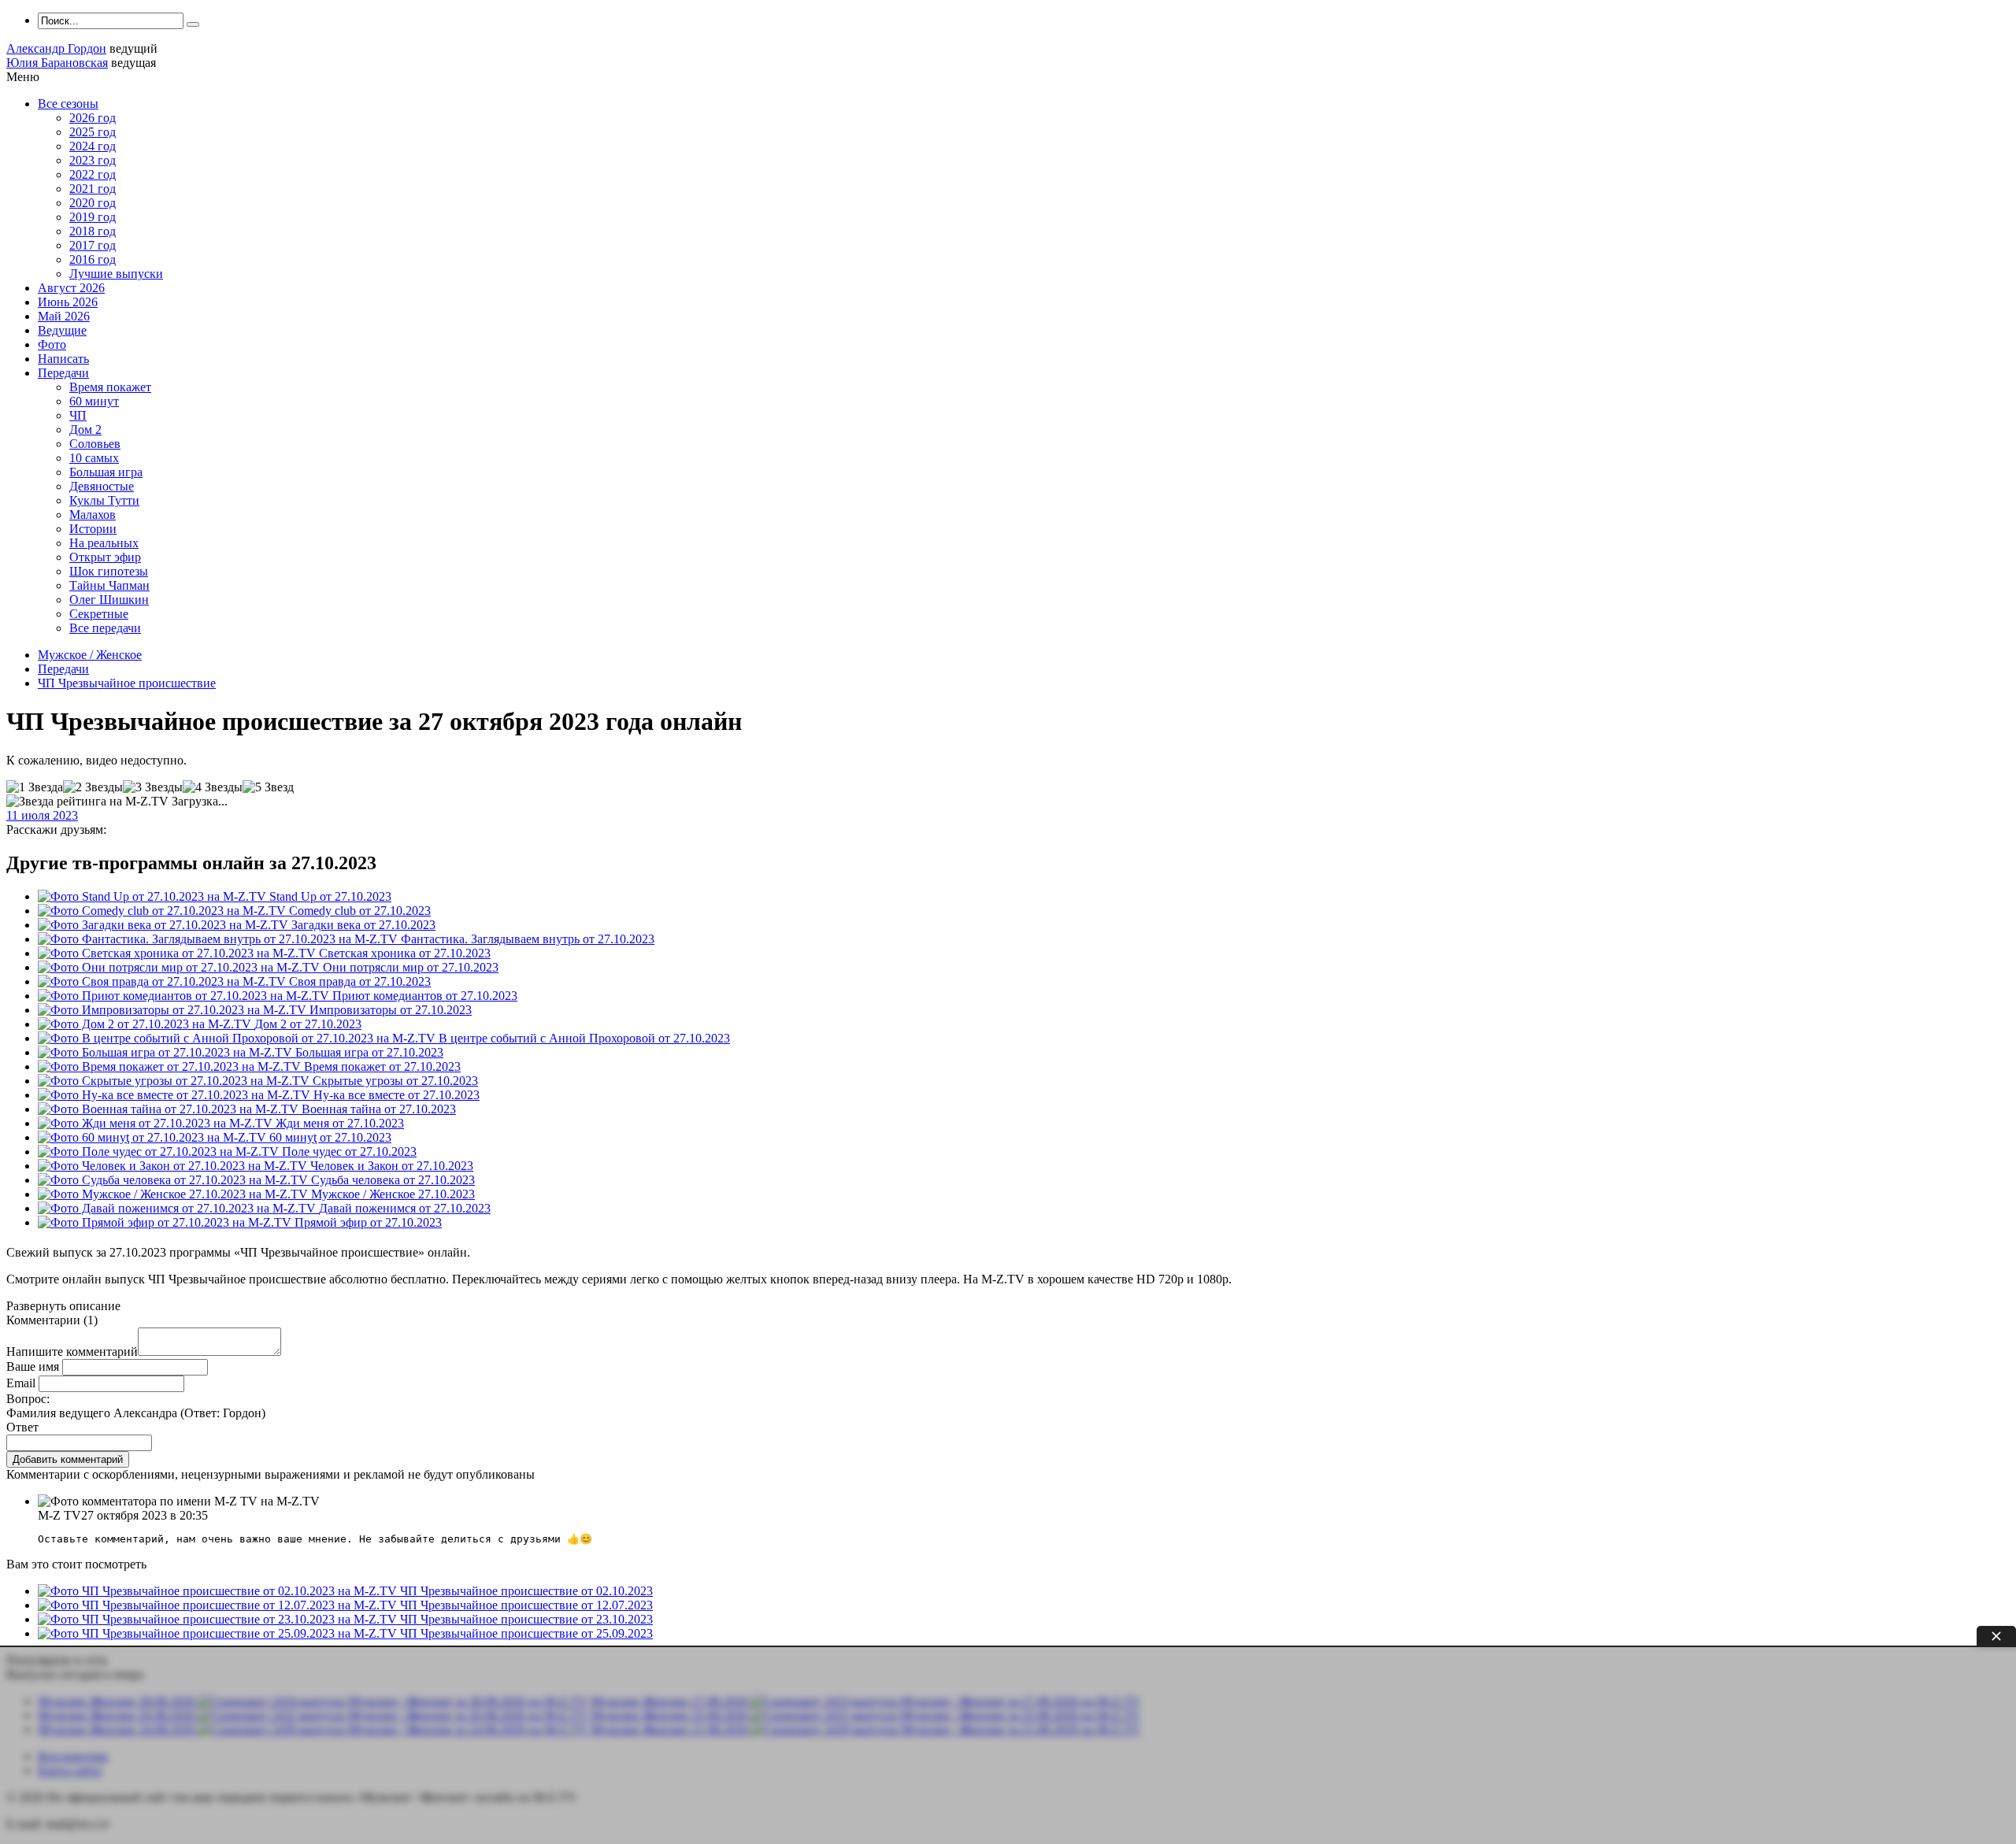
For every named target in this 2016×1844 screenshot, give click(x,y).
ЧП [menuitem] (78, 415)
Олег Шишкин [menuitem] (109, 600)
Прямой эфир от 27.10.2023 (368, 1222)
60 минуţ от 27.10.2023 (330, 1137)
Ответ (22, 1427)
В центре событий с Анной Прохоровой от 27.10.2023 (584, 1038)
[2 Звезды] (93, 787)
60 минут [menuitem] (94, 401)
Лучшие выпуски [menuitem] (116, 274)
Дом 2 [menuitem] (85, 430)
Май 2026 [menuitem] (64, 316)
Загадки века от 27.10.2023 (363, 925)
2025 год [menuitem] (93, 132)
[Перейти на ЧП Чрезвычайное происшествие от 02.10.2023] (219, 1591)
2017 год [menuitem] (93, 245)
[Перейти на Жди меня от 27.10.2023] (157, 1123)
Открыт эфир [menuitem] (105, 557)
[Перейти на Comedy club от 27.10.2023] (163, 911)
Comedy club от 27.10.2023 (360, 911)
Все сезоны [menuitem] (68, 104)
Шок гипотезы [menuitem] (109, 571)
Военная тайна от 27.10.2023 (379, 1109)
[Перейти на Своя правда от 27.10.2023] (163, 981)
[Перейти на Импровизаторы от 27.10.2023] (174, 1010)
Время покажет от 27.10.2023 (382, 1066)
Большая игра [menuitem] (106, 472)
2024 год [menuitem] (93, 146)
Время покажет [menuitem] (110, 387)
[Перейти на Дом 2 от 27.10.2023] (146, 1024)
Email (21, 1383)
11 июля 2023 (42, 815)
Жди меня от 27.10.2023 (340, 1123)
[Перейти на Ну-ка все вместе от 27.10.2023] (176, 1095)
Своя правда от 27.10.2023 (360, 981)
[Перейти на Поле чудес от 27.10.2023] (160, 1152)
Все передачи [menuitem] (105, 628)
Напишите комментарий (72, 1352)
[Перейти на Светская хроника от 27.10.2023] (178, 953)
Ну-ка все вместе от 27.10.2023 (397, 1095)
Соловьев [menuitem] (95, 444)
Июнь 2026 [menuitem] (68, 302)
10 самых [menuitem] (94, 458)
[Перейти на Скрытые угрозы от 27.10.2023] (175, 1081)
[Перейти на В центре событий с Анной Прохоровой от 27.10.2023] (238, 1038)
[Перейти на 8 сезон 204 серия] (174, 1194)
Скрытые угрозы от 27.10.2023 (395, 1081)
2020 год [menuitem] (93, 203)
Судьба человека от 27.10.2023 (393, 1180)
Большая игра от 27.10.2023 (369, 1052)
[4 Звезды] (213, 787)
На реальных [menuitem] (104, 543)
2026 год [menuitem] (93, 118)
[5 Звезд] (268, 787)
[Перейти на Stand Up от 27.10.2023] (154, 896)
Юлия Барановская (57, 63)
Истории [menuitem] (93, 529)
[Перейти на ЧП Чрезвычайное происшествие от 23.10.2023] (219, 1619)
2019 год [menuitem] (93, 217)
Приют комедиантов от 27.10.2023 (425, 996)
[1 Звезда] (35, 787)
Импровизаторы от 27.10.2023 (391, 1010)
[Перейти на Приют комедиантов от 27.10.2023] (185, 996)
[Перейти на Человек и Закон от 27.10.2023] (174, 1166)
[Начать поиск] (193, 24)
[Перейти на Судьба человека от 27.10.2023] (174, 1180)
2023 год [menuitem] (93, 160)
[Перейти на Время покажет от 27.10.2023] (171, 1066)
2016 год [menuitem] (93, 259)
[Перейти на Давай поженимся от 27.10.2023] (178, 1208)
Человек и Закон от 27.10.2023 (392, 1166)
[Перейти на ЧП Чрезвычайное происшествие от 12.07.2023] (219, 1605)
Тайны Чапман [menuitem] (109, 585)
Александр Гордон (56, 48)
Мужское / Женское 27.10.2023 (393, 1194)
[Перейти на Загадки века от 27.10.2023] (165, 925)
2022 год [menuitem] (93, 174)
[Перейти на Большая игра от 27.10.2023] (167, 1052)
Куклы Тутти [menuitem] (104, 500)
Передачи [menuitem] (63, 373)
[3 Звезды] (153, 787)
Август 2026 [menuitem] (71, 288)
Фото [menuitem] (52, 344)
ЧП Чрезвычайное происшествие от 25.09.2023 (526, 1633)
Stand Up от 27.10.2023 (330, 896)
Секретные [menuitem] (99, 614)
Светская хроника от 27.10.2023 (405, 953)
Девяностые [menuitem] (102, 486)
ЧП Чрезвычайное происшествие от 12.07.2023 (526, 1605)
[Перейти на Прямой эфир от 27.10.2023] (166, 1222)
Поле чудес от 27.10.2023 (349, 1152)
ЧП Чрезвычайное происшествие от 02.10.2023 (526, 1591)
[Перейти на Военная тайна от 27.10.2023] (170, 1109)
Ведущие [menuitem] (62, 330)
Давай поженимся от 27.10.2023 (405, 1208)
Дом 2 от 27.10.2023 (308, 1024)
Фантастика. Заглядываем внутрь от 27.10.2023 (528, 939)
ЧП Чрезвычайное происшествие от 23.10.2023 (526, 1619)
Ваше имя (33, 1366)
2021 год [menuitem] (93, 189)
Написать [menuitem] (63, 359)
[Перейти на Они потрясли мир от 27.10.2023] (180, 967)
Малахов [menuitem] (93, 515)
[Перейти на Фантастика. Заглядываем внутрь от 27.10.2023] (219, 939)
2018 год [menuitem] (93, 231)
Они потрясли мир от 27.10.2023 (411, 967)
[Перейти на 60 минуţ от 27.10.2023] (154, 1137)
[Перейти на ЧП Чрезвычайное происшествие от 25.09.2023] (219, 1633)
